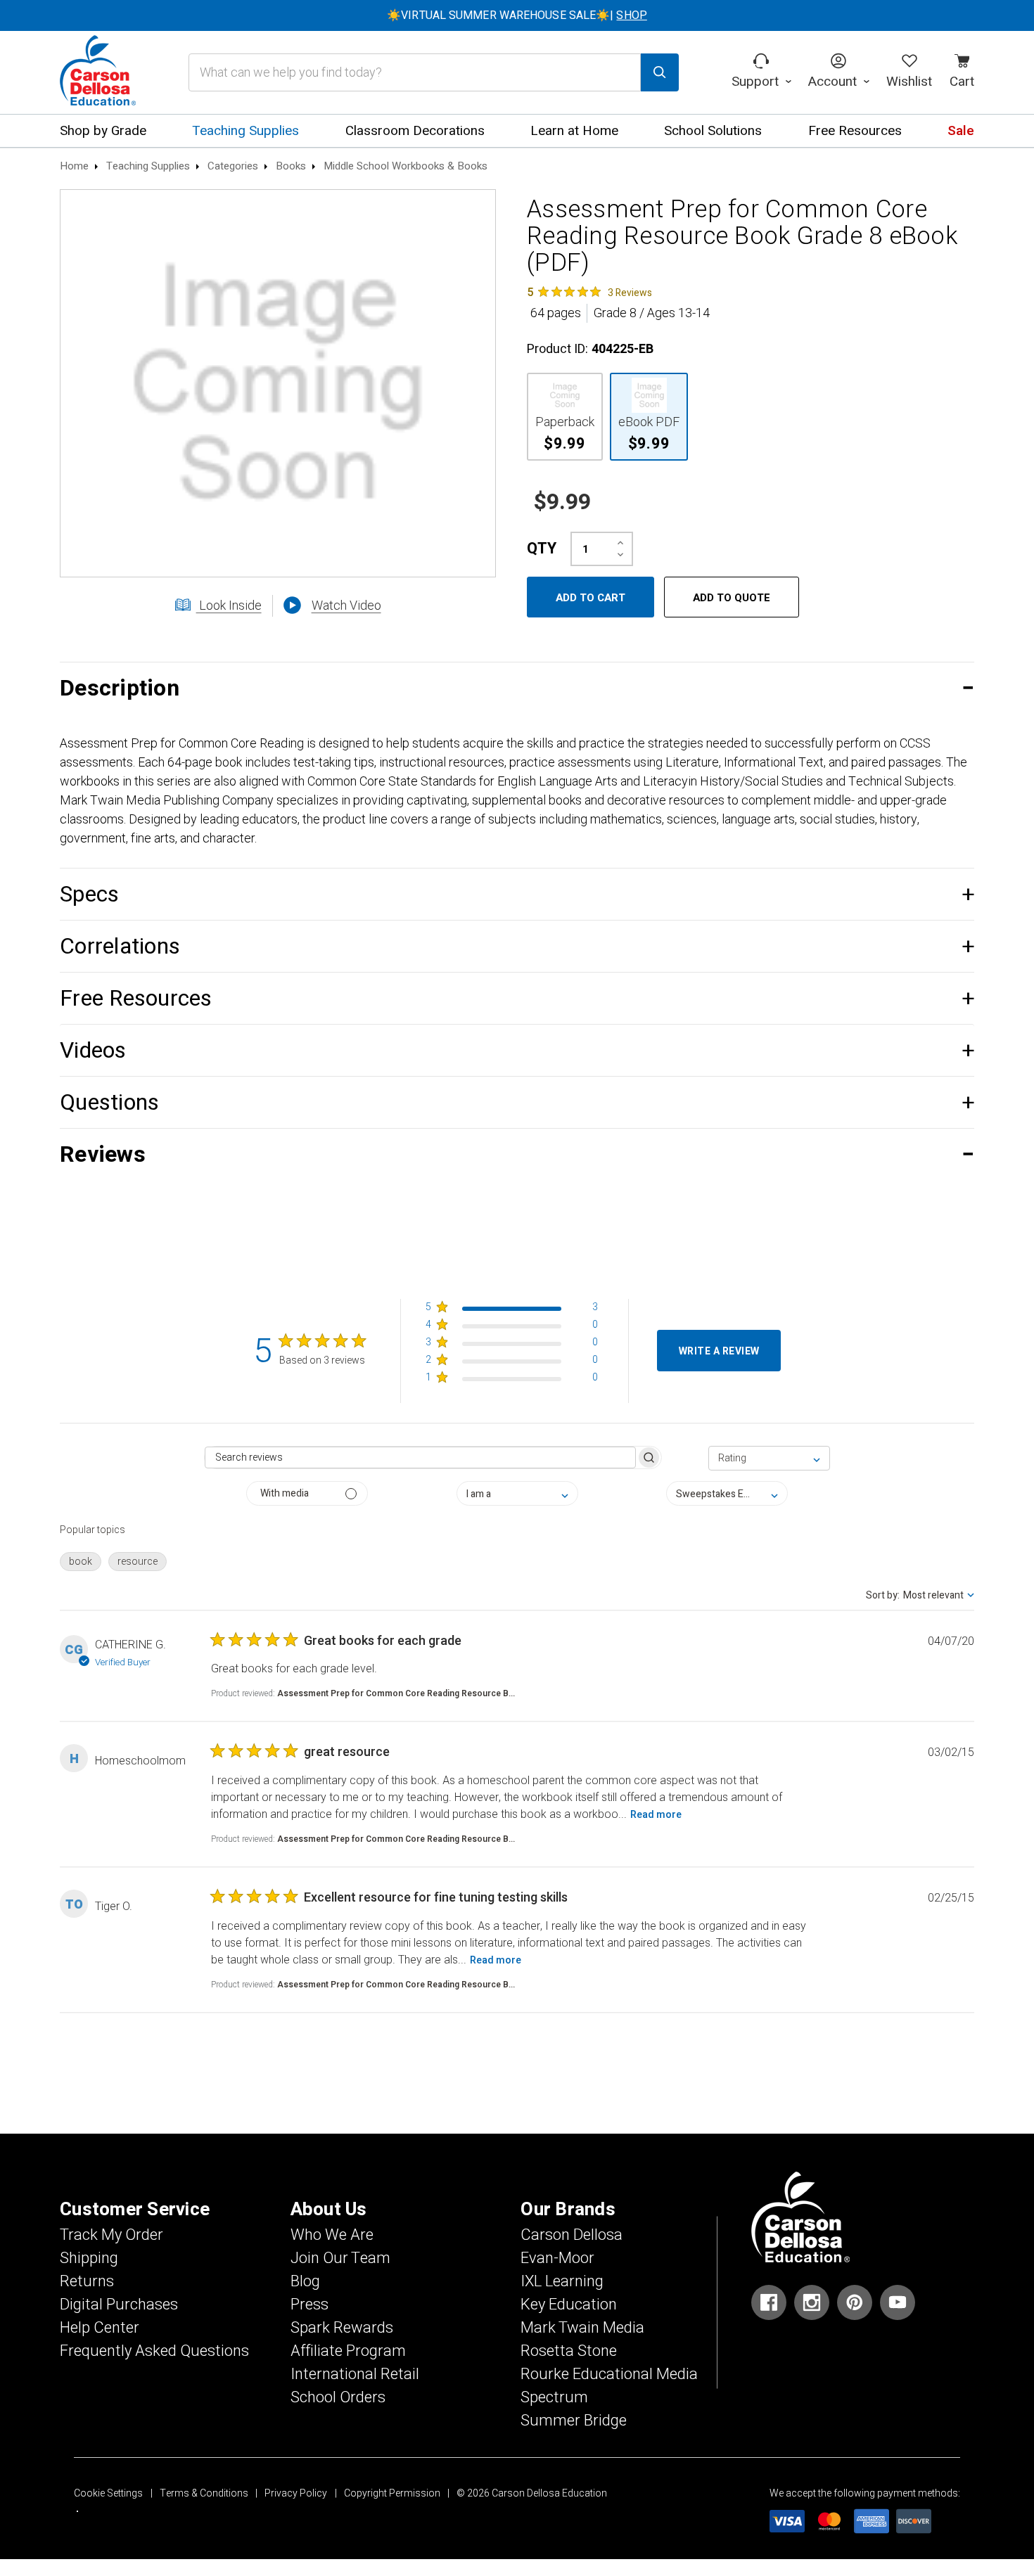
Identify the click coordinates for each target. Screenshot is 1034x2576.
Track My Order (111, 2235)
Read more (656, 1815)
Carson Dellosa (572, 2235)
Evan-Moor (557, 2258)
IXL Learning (562, 2281)
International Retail (355, 2374)
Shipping (89, 2258)
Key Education (569, 2305)
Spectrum (554, 2397)
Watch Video (346, 606)
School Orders (338, 2397)
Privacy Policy (296, 2493)
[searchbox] (420, 1457)
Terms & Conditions (204, 2493)
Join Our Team (340, 2258)
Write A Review (719, 1351)
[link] (589, 292)
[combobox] (769, 1458)
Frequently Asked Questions (154, 2351)
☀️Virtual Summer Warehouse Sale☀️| (517, 15)
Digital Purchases (119, 2305)
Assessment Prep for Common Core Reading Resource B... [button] (396, 1693)
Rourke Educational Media (609, 2374)
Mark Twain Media (582, 2328)
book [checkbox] (81, 1562)
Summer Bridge (574, 2421)
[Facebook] (769, 2302)
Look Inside (229, 606)
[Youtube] (898, 2302)
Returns (87, 2281)
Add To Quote (732, 598)
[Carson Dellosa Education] (98, 72)
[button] (517, 688)
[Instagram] (812, 2302)
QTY (542, 549)
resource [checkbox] (138, 1562)
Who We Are (332, 2235)
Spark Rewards (342, 2328)
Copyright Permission (392, 2493)
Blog (305, 2281)
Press (309, 2305)
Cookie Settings (108, 2493)
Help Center (100, 2328)
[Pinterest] (855, 2302)
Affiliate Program (348, 2351)
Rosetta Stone (569, 2351)
